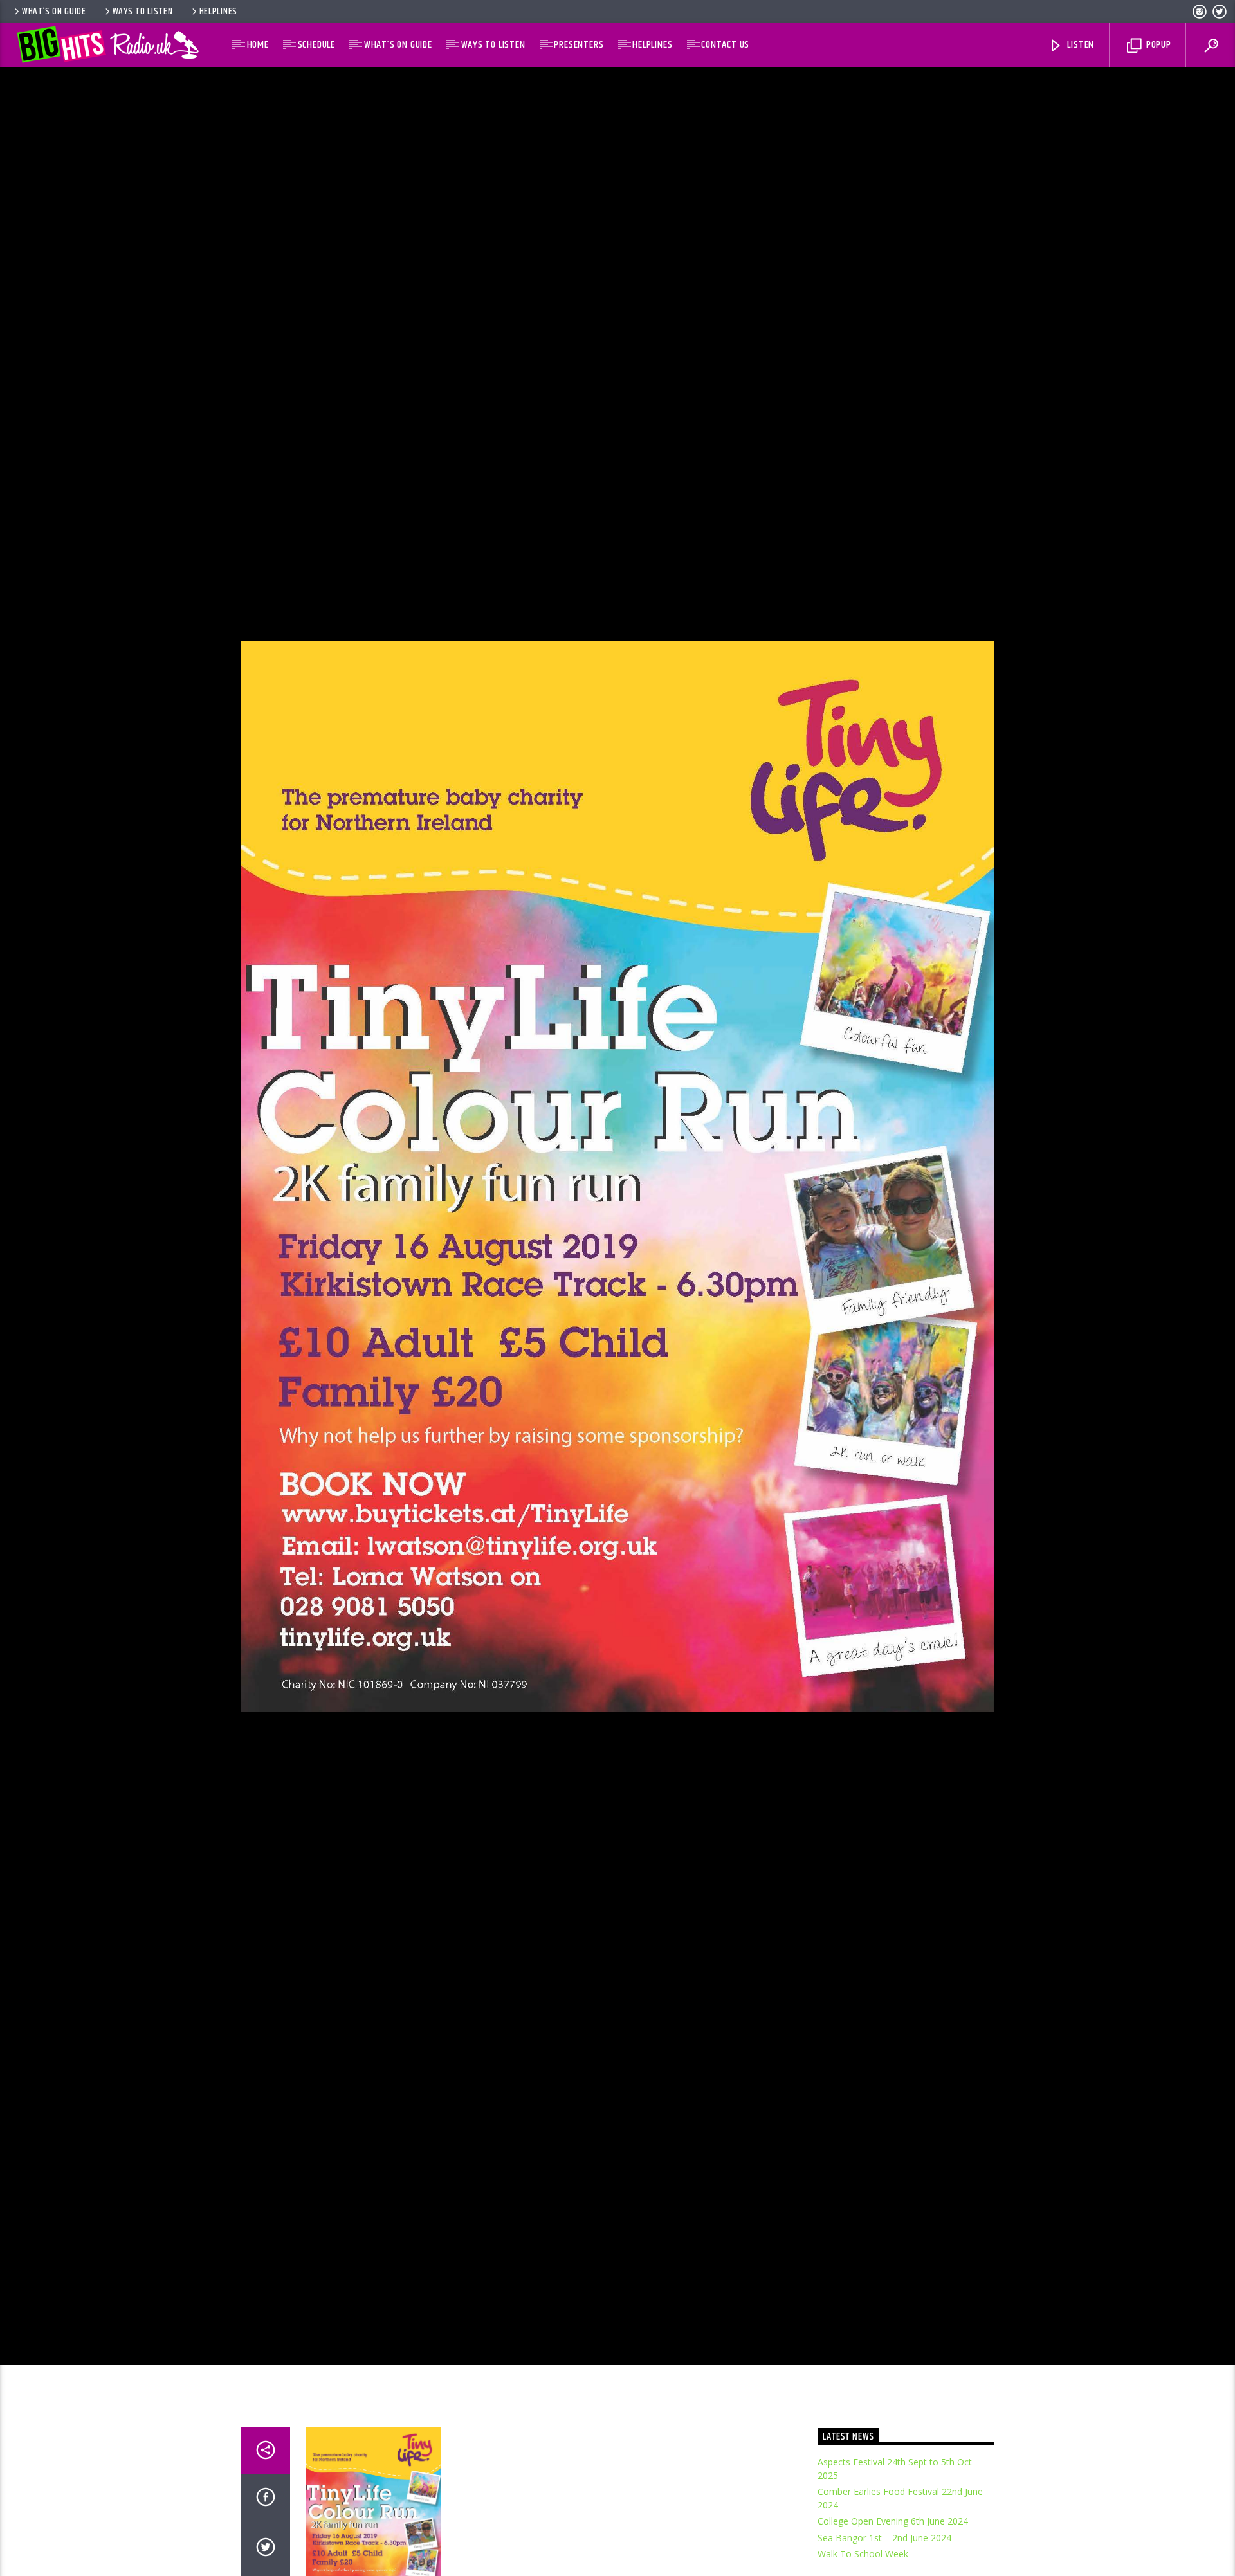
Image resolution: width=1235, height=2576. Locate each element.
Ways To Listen (143, 12)
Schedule (316, 45)
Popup (1157, 45)
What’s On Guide (54, 12)
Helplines (218, 12)
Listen (1080, 45)
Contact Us (725, 45)
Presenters (579, 45)
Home (258, 45)
